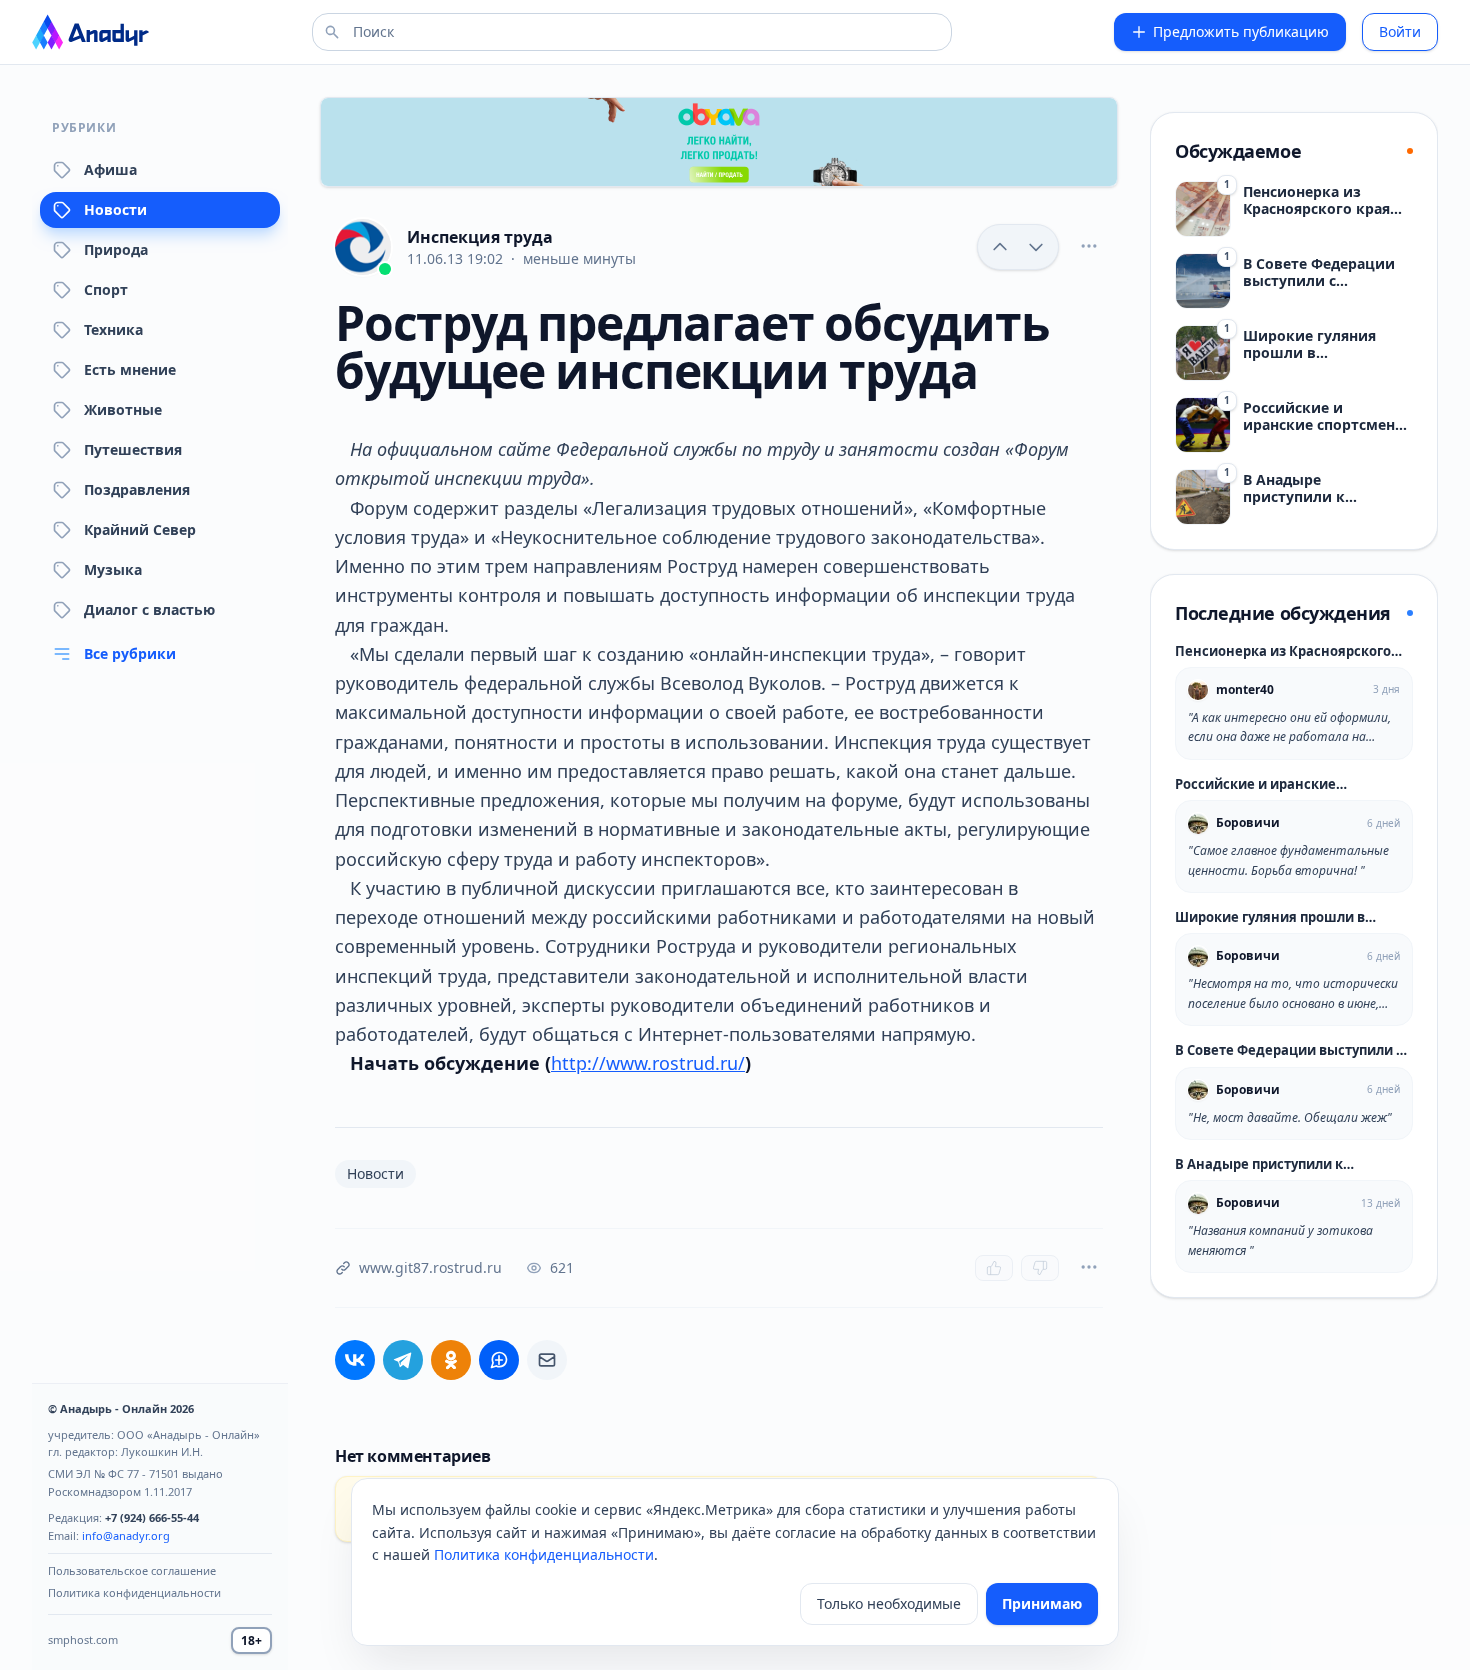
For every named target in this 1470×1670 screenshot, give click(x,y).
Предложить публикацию (1241, 31)
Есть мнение (130, 369)
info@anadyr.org (126, 1535)
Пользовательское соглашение (132, 1570)
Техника (113, 329)
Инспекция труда (480, 237)
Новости (115, 209)
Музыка (113, 569)
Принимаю (1042, 1603)
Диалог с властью (149, 609)
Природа (116, 249)
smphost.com (83, 1639)
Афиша (110, 169)
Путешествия (133, 449)
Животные (123, 409)
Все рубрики (130, 653)
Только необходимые (889, 1603)
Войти (1400, 31)
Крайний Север (140, 529)
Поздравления (137, 489)
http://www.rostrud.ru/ (648, 1063)
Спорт (106, 289)
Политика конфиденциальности (134, 1592)
